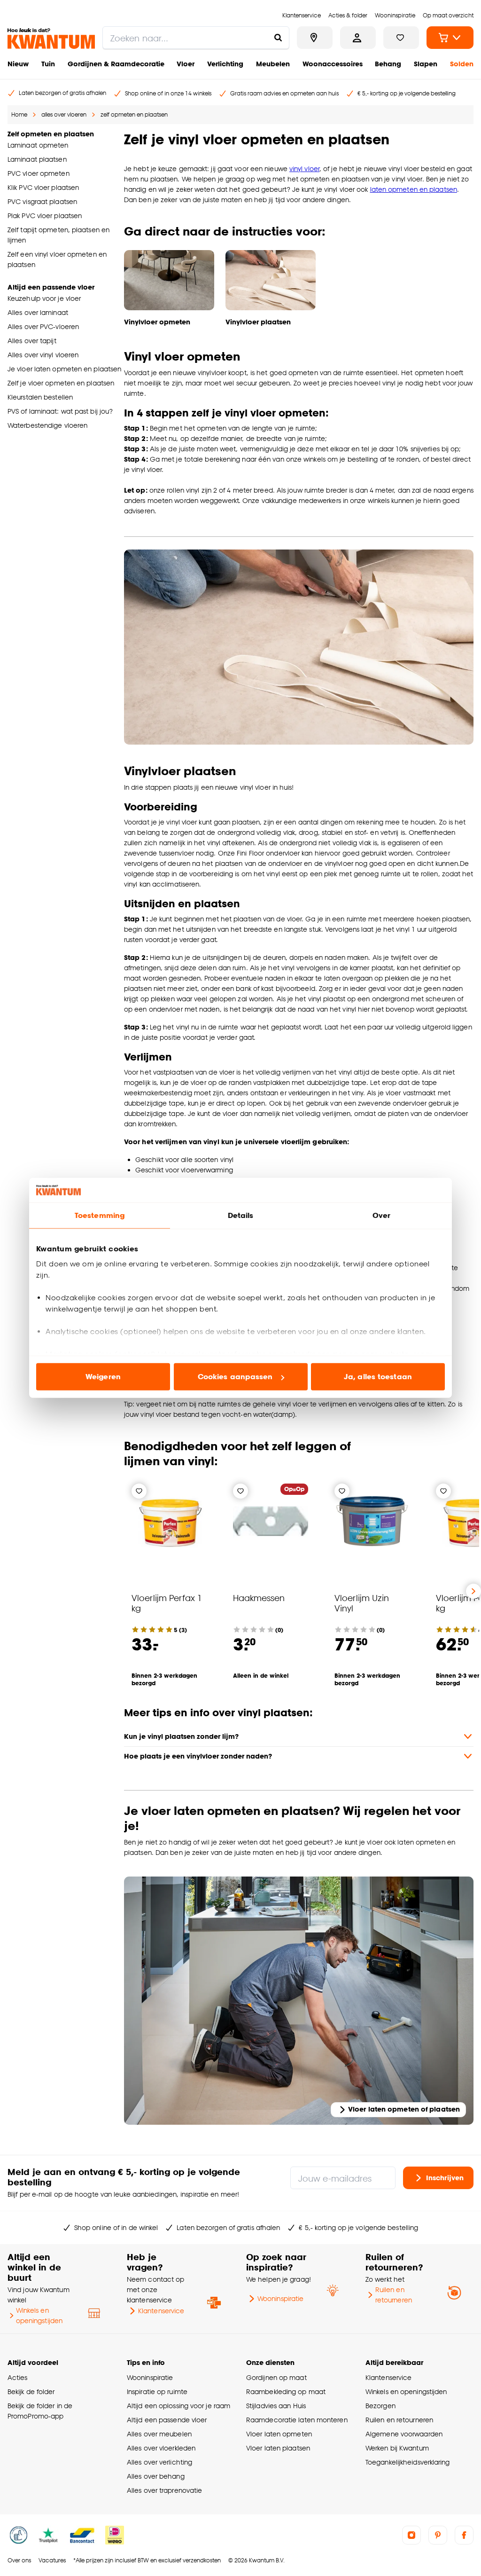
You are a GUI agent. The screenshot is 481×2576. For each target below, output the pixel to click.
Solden (462, 64)
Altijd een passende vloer (167, 2420)
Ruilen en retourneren (394, 2295)
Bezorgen (380, 2406)
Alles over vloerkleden (161, 2448)
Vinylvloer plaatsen (258, 322)
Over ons (19, 2560)
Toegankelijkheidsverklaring (408, 2462)
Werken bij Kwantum (397, 2448)
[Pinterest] (438, 2535)
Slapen (426, 64)
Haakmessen (259, 1598)
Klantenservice (161, 2311)
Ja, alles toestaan (378, 1377)
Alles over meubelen (159, 2434)
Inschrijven (445, 2177)
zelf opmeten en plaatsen (134, 114)
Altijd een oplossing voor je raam (178, 2406)
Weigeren (103, 1377)
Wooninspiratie (280, 2298)
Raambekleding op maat (286, 2391)
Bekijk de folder (31, 2391)
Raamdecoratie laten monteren (297, 2420)
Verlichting (225, 64)
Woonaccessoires (333, 64)
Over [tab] (381, 1215)
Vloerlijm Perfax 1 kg (167, 1603)
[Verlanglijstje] (139, 1491)
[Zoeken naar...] (278, 38)
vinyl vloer (304, 169)
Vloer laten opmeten (279, 2434)
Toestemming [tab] (100, 1215)
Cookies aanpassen (235, 1377)
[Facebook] (464, 2535)
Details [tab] (241, 1215)
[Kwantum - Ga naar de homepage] (51, 39)
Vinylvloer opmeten (157, 322)
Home (19, 114)
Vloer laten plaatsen (278, 2448)
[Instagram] (411, 2535)
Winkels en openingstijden (39, 2315)
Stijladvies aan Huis (276, 2406)
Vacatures (52, 2560)
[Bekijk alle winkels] (315, 38)
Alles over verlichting (159, 2462)
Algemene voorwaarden (404, 2434)
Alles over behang (156, 2476)
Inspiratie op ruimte (157, 2391)
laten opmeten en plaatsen (414, 189)
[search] (196, 38)
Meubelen (273, 64)
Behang (388, 64)
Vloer (186, 64)
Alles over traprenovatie (164, 2490)
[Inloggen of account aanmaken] (358, 38)
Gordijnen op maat (276, 2377)
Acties (18, 2377)
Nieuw (18, 64)
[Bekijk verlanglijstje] (401, 38)
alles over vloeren (64, 114)
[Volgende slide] (473, 1591)
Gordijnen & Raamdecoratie (116, 64)
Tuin (48, 64)
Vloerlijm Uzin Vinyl (362, 1603)
